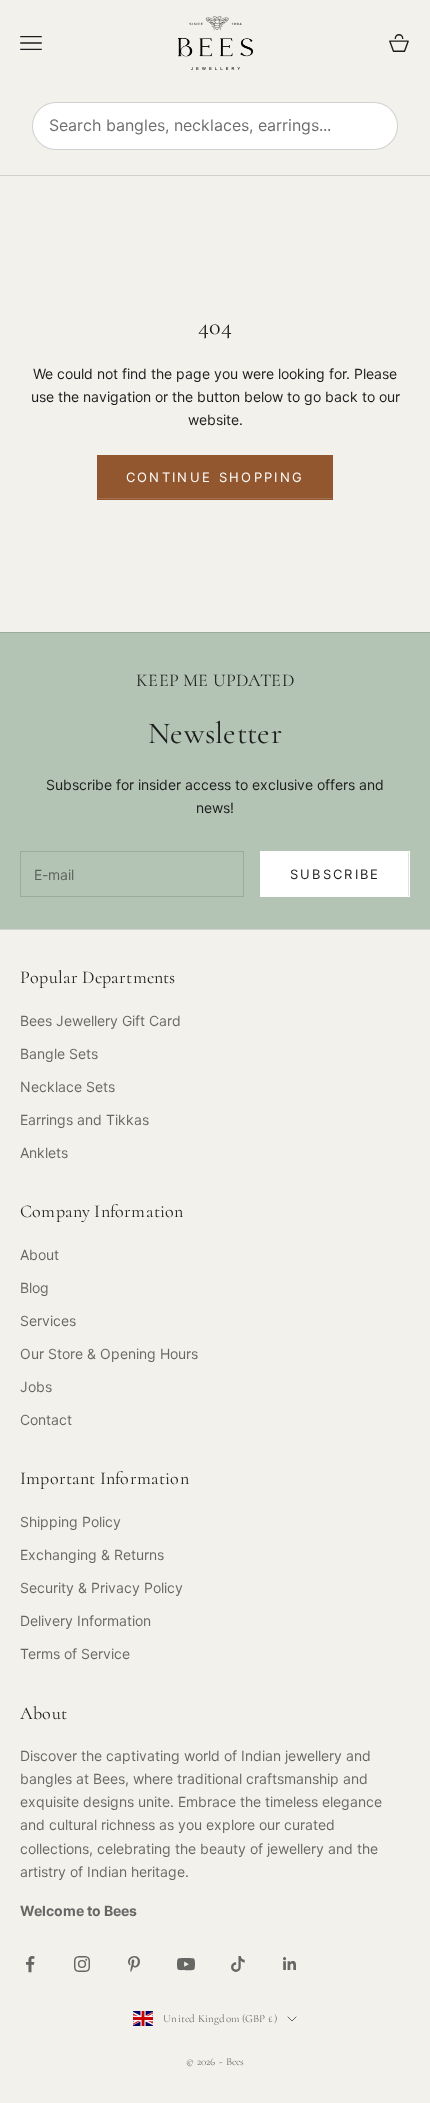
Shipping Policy (70, 1521)
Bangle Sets (59, 1053)
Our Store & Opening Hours (109, 1353)
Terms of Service (75, 1653)
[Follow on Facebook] (30, 1964)
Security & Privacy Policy (101, 1587)
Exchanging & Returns (92, 1554)
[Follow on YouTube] (186, 1964)
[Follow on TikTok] (238, 1964)
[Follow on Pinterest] (134, 1964)
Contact (46, 1419)
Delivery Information (85, 1620)
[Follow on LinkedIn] (290, 1964)
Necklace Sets (67, 1086)
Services (48, 1320)
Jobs (36, 1386)
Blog (34, 1287)
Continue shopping (215, 477)
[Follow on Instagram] (82, 1964)
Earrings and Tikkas (84, 1119)
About (39, 1254)
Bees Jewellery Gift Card (100, 1020)
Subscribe (335, 874)
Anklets (44, 1152)
